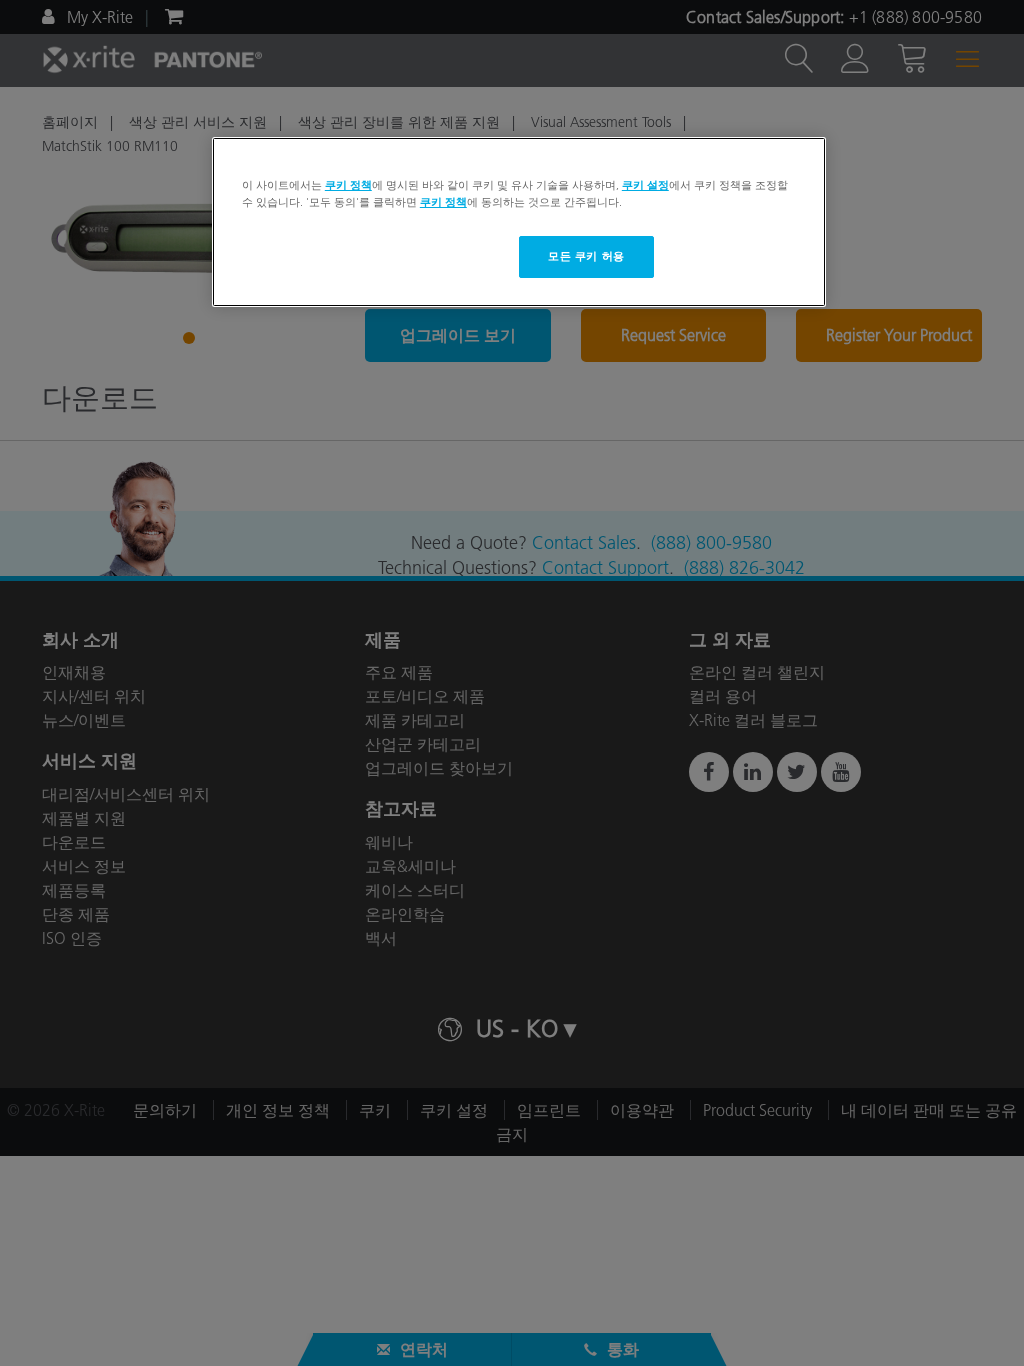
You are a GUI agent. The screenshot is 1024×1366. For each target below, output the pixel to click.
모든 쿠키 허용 (586, 256)
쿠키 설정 (645, 185)
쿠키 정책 (348, 185)
